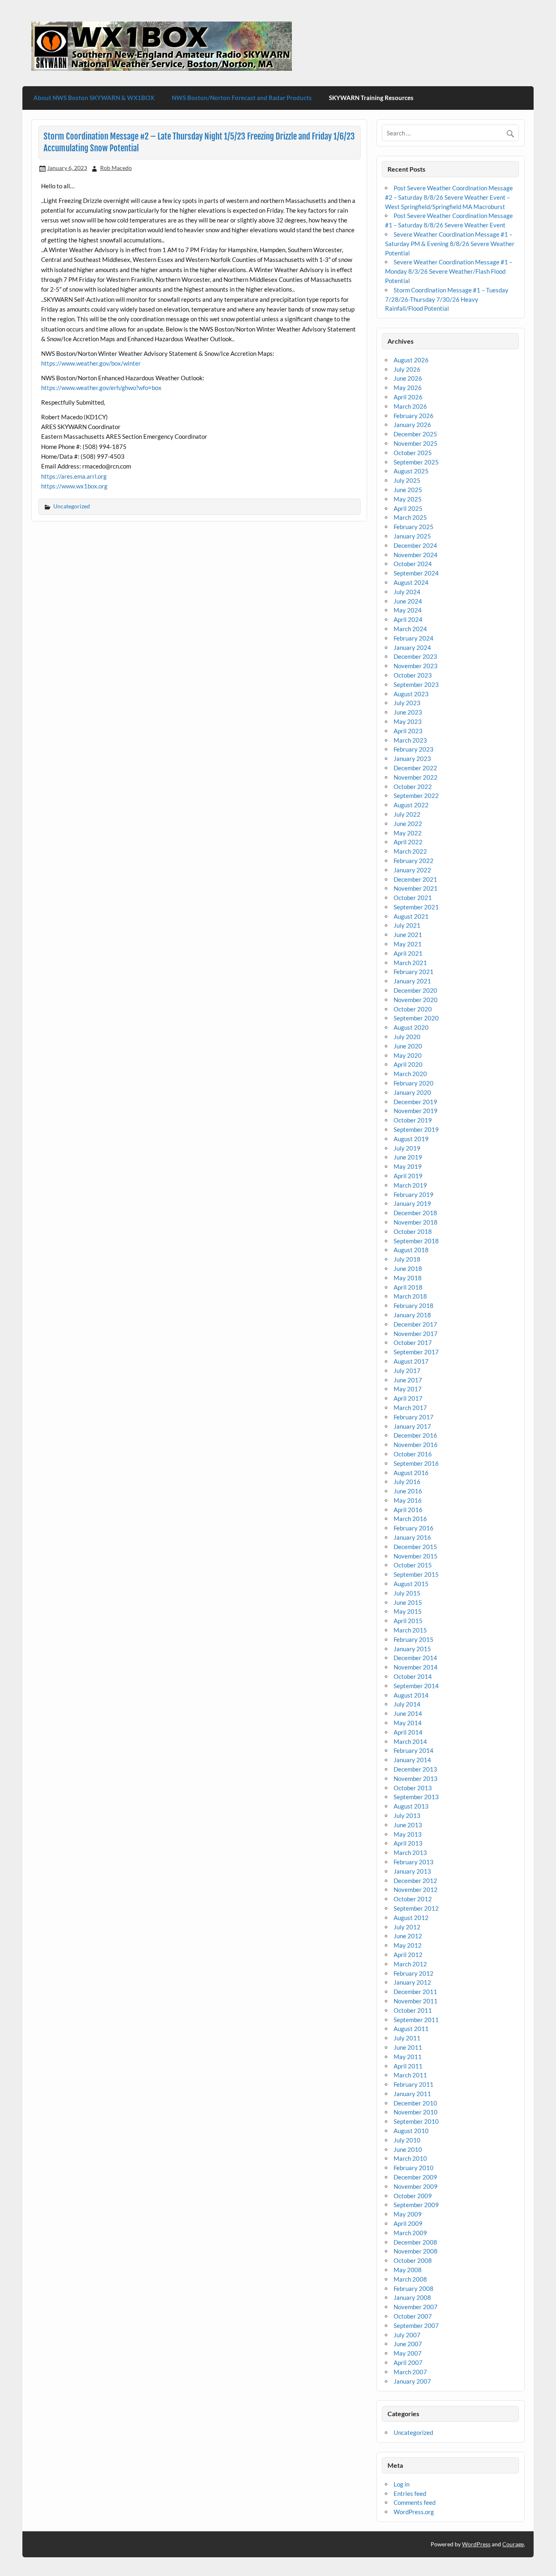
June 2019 (408, 1157)
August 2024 (411, 582)
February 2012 (414, 1973)
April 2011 (408, 2066)
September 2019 (416, 1129)
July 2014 (407, 1704)
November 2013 (416, 1778)
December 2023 (415, 656)
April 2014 (408, 1732)
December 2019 (415, 1102)
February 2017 (414, 1417)
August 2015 (411, 1584)
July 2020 (407, 1037)
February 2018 (414, 1305)
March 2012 (410, 1964)
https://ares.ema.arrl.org (74, 476)
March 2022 (410, 851)
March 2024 (410, 629)
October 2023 (413, 675)
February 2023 (414, 749)
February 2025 (414, 527)
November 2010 (416, 2112)
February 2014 (414, 1750)
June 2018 (408, 1268)
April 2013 (408, 1843)
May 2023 (408, 721)
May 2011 (408, 2057)
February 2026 (414, 416)
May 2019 (408, 1166)
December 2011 (415, 1992)
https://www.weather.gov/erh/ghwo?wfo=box (101, 388)
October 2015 (413, 1565)
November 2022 (416, 777)
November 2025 (416, 443)
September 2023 (416, 684)
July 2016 (407, 1482)
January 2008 (412, 2297)
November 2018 (416, 1222)
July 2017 (407, 1371)
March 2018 (410, 1296)
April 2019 (408, 1176)
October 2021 (413, 898)
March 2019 (410, 1185)
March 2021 (410, 963)
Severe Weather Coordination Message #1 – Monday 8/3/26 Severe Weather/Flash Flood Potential (449, 271)
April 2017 (408, 1398)
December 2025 (415, 434)
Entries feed (410, 2493)
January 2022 (412, 870)
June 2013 (408, 1825)
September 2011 (416, 2020)
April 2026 (408, 397)
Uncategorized (72, 506)
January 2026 (412, 425)
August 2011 (411, 2029)
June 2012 (408, 1936)
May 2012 (408, 1945)
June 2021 (408, 935)
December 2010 (415, 2103)
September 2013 (416, 1797)
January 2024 (412, 647)
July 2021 (407, 925)
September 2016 (416, 1463)
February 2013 (414, 1862)
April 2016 (408, 1510)
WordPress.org (414, 2512)
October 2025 (413, 453)
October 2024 (413, 564)
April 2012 (408, 1955)
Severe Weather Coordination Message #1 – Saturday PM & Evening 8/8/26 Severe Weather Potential (450, 244)
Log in (402, 2484)
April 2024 (408, 619)
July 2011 (407, 2038)
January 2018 (412, 1315)
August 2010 (411, 2131)
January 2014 (412, 1760)
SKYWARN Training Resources (371, 98)
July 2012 (407, 1927)
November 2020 (416, 1000)
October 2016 (413, 1454)
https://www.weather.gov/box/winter (91, 363)
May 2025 (408, 499)
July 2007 (407, 2335)
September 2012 (416, 1908)
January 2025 (412, 536)
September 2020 (416, 1018)
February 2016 (414, 1528)
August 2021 (411, 916)
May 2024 (408, 610)
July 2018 (407, 1259)
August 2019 (411, 1139)
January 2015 (412, 1649)
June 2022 (408, 824)
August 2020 (411, 1027)
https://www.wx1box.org (74, 486)
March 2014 (410, 1741)
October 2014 (413, 1676)
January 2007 (412, 2381)
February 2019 (414, 1194)
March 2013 (410, 1852)
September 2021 (416, 907)
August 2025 (411, 471)
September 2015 (416, 1574)
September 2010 (416, 2121)
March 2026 (410, 406)
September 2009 (416, 2205)
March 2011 (410, 2075)
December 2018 (415, 1213)
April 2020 (408, 1064)
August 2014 (411, 1695)
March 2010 (410, 2158)
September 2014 (416, 1686)
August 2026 (411, 360)
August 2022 (411, 805)
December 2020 (415, 990)
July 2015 (407, 1593)
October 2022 (413, 787)
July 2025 (407, 480)
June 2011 (408, 2047)
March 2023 (410, 740)
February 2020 (414, 1083)
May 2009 (408, 2214)
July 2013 (407, 1815)
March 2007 (410, 2372)
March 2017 (410, 1408)
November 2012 (416, 1890)
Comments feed (415, 2502)
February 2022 (414, 861)
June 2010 (408, 2149)
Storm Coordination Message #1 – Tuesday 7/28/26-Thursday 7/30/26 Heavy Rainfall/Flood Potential (447, 299)
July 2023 (407, 703)
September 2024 (416, 573)
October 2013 (413, 1788)
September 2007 (416, 2325)
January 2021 (412, 981)
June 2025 (408, 490)
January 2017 (412, 1426)
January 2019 (412, 1203)
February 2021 (414, 972)
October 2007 (413, 2316)
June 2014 (408, 1713)
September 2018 (416, 1241)
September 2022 (416, 795)
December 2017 (415, 1324)
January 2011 (412, 2094)
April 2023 (408, 731)
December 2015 (415, 1547)
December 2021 (415, 879)
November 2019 (416, 1111)
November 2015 (416, 1556)
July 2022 (407, 814)
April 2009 (408, 2223)
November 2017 (416, 1334)
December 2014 (415, 1658)
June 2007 (408, 2344)
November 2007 (416, 2307)
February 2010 (414, 2168)
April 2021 (408, 953)
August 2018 (411, 1250)
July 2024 (407, 592)
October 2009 (413, 2196)
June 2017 (408, 1380)
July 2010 (407, 2140)
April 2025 (408, 508)
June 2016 (408, 1491)
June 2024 (408, 601)
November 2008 (416, 2251)
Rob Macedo (116, 168)
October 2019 (413, 1120)
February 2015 (414, 1639)
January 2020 (412, 1092)
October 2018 (413, 1231)
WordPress (476, 2544)
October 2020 (413, 1009)
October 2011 (413, 2010)
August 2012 (411, 1918)
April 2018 (408, 1287)
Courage (513, 2544)
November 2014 (416, 1667)
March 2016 (410, 1519)
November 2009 (416, 2186)
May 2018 (408, 1278)
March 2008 (410, 2279)
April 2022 (408, 842)
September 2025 (416, 462)
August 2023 (411, 694)
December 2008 (415, 2242)
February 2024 (414, 638)
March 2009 (410, 2233)
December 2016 (415, 1435)
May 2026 (408, 388)
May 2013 (408, 1834)
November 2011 (416, 2001)
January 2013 (412, 1871)
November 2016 (416, 1445)
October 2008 (413, 2260)
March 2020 (410, 1074)
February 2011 (414, 2084)
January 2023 (412, 758)
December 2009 (415, 2177)
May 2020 (408, 1055)
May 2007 (408, 2353)
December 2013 (415, 1769)
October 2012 (413, 1899)
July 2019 (407, 1148)
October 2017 (413, 1342)
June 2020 (408, 1046)
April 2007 (408, 2362)
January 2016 (412, 1537)
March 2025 (410, 517)
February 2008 (414, 2288)
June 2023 (408, 712)
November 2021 (416, 888)
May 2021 (408, 944)
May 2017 (408, 1389)
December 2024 (415, 545)
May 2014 (408, 1723)
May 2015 (408, 1611)
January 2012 (412, 1982)
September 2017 (416, 1352)
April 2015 (408, 1621)
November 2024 (416, 555)
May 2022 (408, 833)
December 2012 (415, 1881)
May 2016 (408, 1500)
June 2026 (408, 378)
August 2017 (411, 1361)
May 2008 (408, 2270)
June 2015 (408, 1602)
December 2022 (415, 768)
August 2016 (411, 1473)
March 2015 (410, 1630)
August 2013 (411, 1806)
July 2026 (407, 369)
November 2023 (416, 666)
